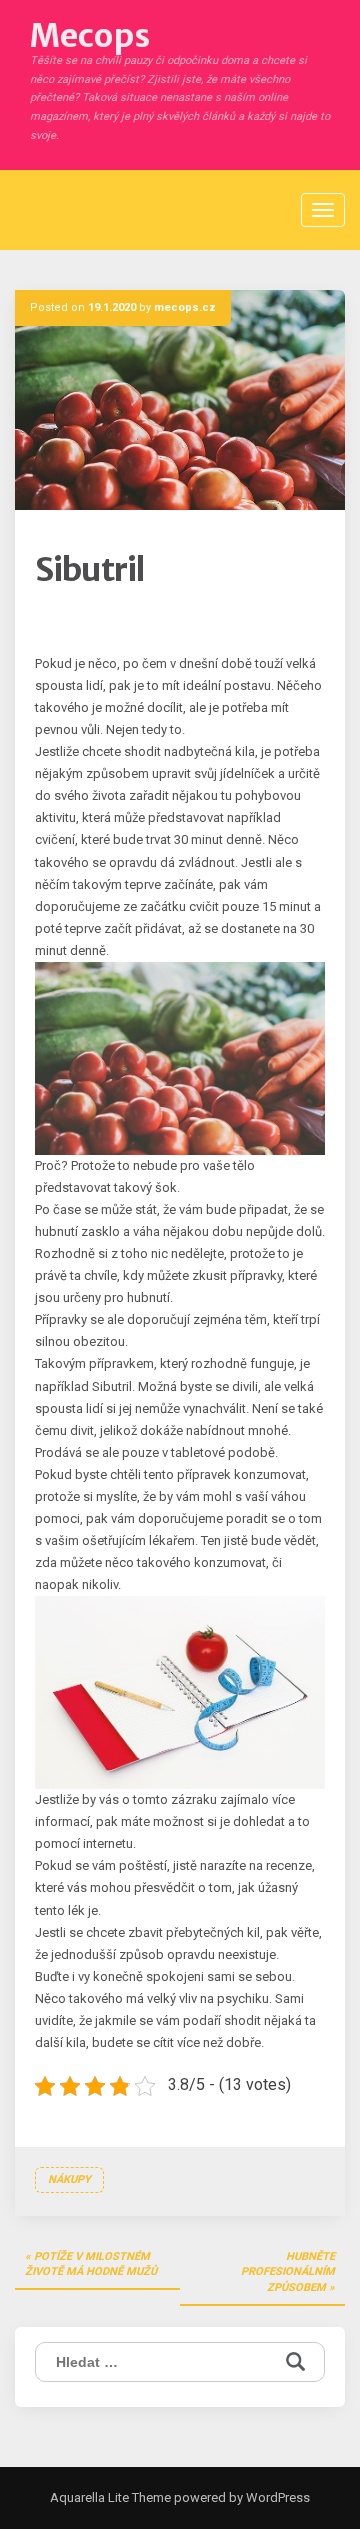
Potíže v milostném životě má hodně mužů (91, 2264)
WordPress (276, 2497)
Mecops (90, 36)
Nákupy (69, 2179)
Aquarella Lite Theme (110, 2497)
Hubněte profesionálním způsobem (288, 2272)
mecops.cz (185, 307)
